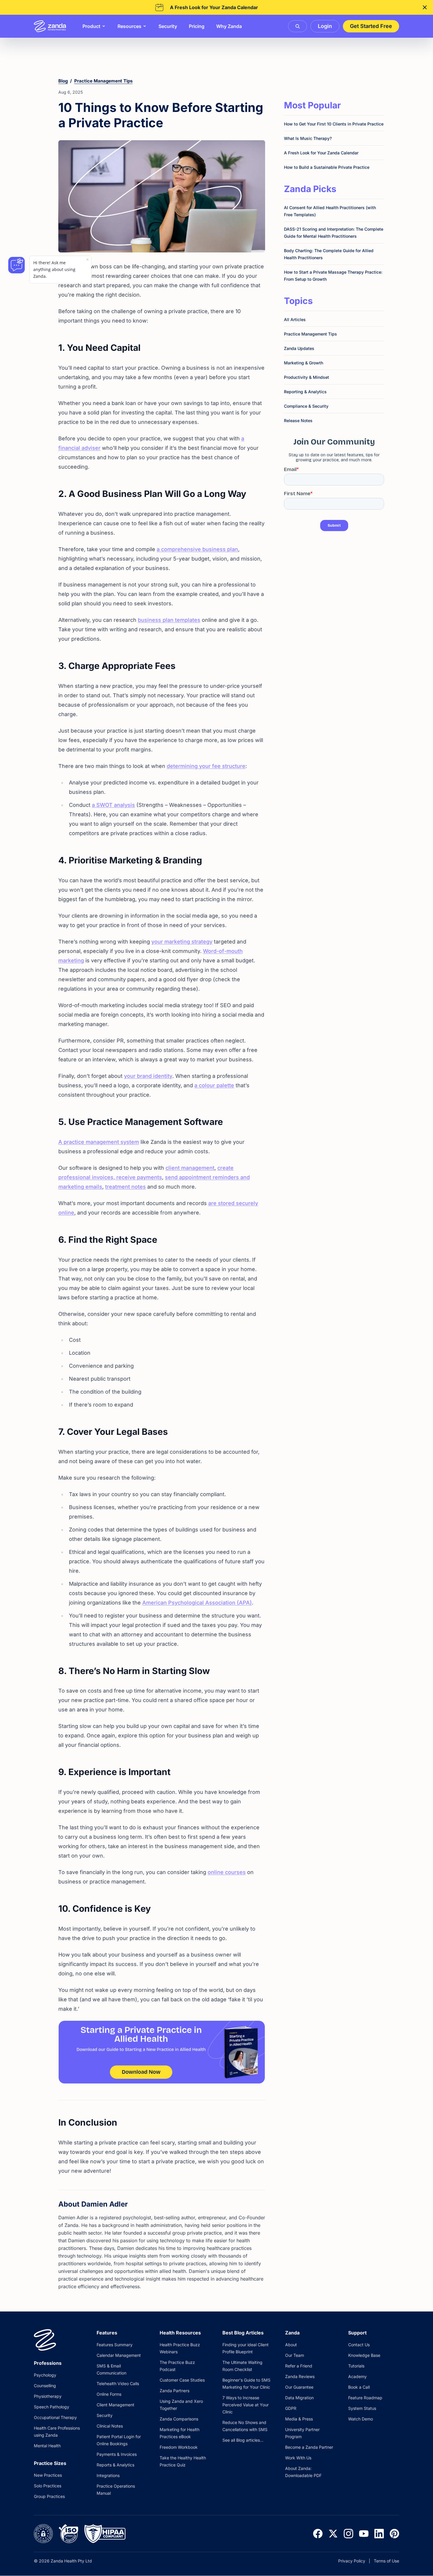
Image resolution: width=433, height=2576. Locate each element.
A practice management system (99, 1142)
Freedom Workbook (179, 2447)
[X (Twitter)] (333, 2534)
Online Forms (109, 2394)
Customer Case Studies (182, 2380)
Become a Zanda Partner (309, 2447)
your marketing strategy (182, 942)
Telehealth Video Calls (118, 2383)
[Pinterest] (394, 2534)
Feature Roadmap (365, 2398)
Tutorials (356, 2366)
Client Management (115, 2405)
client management (190, 1168)
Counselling (45, 2386)
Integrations (108, 2475)
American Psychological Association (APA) (197, 1603)
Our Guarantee (299, 2387)
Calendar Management (119, 2355)
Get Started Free (371, 26)
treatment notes (125, 1187)
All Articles (295, 319)
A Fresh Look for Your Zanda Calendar (321, 153)
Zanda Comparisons (179, 2419)
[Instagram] (348, 2534)
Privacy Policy (352, 2561)
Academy (357, 2376)
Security (168, 26)
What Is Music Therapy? (308, 138)
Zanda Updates (299, 348)
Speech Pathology (52, 2407)
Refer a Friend (299, 2366)
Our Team (295, 2355)
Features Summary (115, 2345)
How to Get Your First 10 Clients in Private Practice (334, 124)
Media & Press (299, 2419)
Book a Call (359, 2387)
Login (325, 26)
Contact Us (359, 2345)
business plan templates (169, 620)
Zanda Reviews (300, 2376)
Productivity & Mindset (306, 377)
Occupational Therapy (55, 2417)
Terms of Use (386, 2561)
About (291, 2345)
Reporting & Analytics (305, 392)
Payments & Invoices (117, 2454)
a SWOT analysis (113, 805)
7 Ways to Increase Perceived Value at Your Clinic (246, 2405)
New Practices (48, 2475)
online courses (227, 1872)
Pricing (197, 26)
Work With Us (298, 2458)
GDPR (291, 2408)
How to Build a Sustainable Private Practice (327, 167)
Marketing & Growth (304, 363)
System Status (362, 2408)
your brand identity (148, 1076)
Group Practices (49, 2496)
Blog (63, 81)
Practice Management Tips (103, 81)
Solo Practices (48, 2486)
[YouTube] (364, 2534)
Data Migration (299, 2398)
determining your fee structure (206, 766)
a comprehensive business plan (197, 549)
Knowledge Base (364, 2355)
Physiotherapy (48, 2396)
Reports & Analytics (115, 2465)
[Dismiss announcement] (425, 7)
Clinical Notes (110, 2426)
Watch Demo (361, 2419)
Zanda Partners (175, 2391)
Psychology (45, 2375)
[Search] (298, 26)
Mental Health (47, 2446)
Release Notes (298, 420)
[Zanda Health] (50, 26)
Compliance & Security (306, 406)
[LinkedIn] (379, 2534)
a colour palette (214, 1085)
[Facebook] (318, 2534)
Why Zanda (229, 26)
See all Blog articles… (243, 2440)
